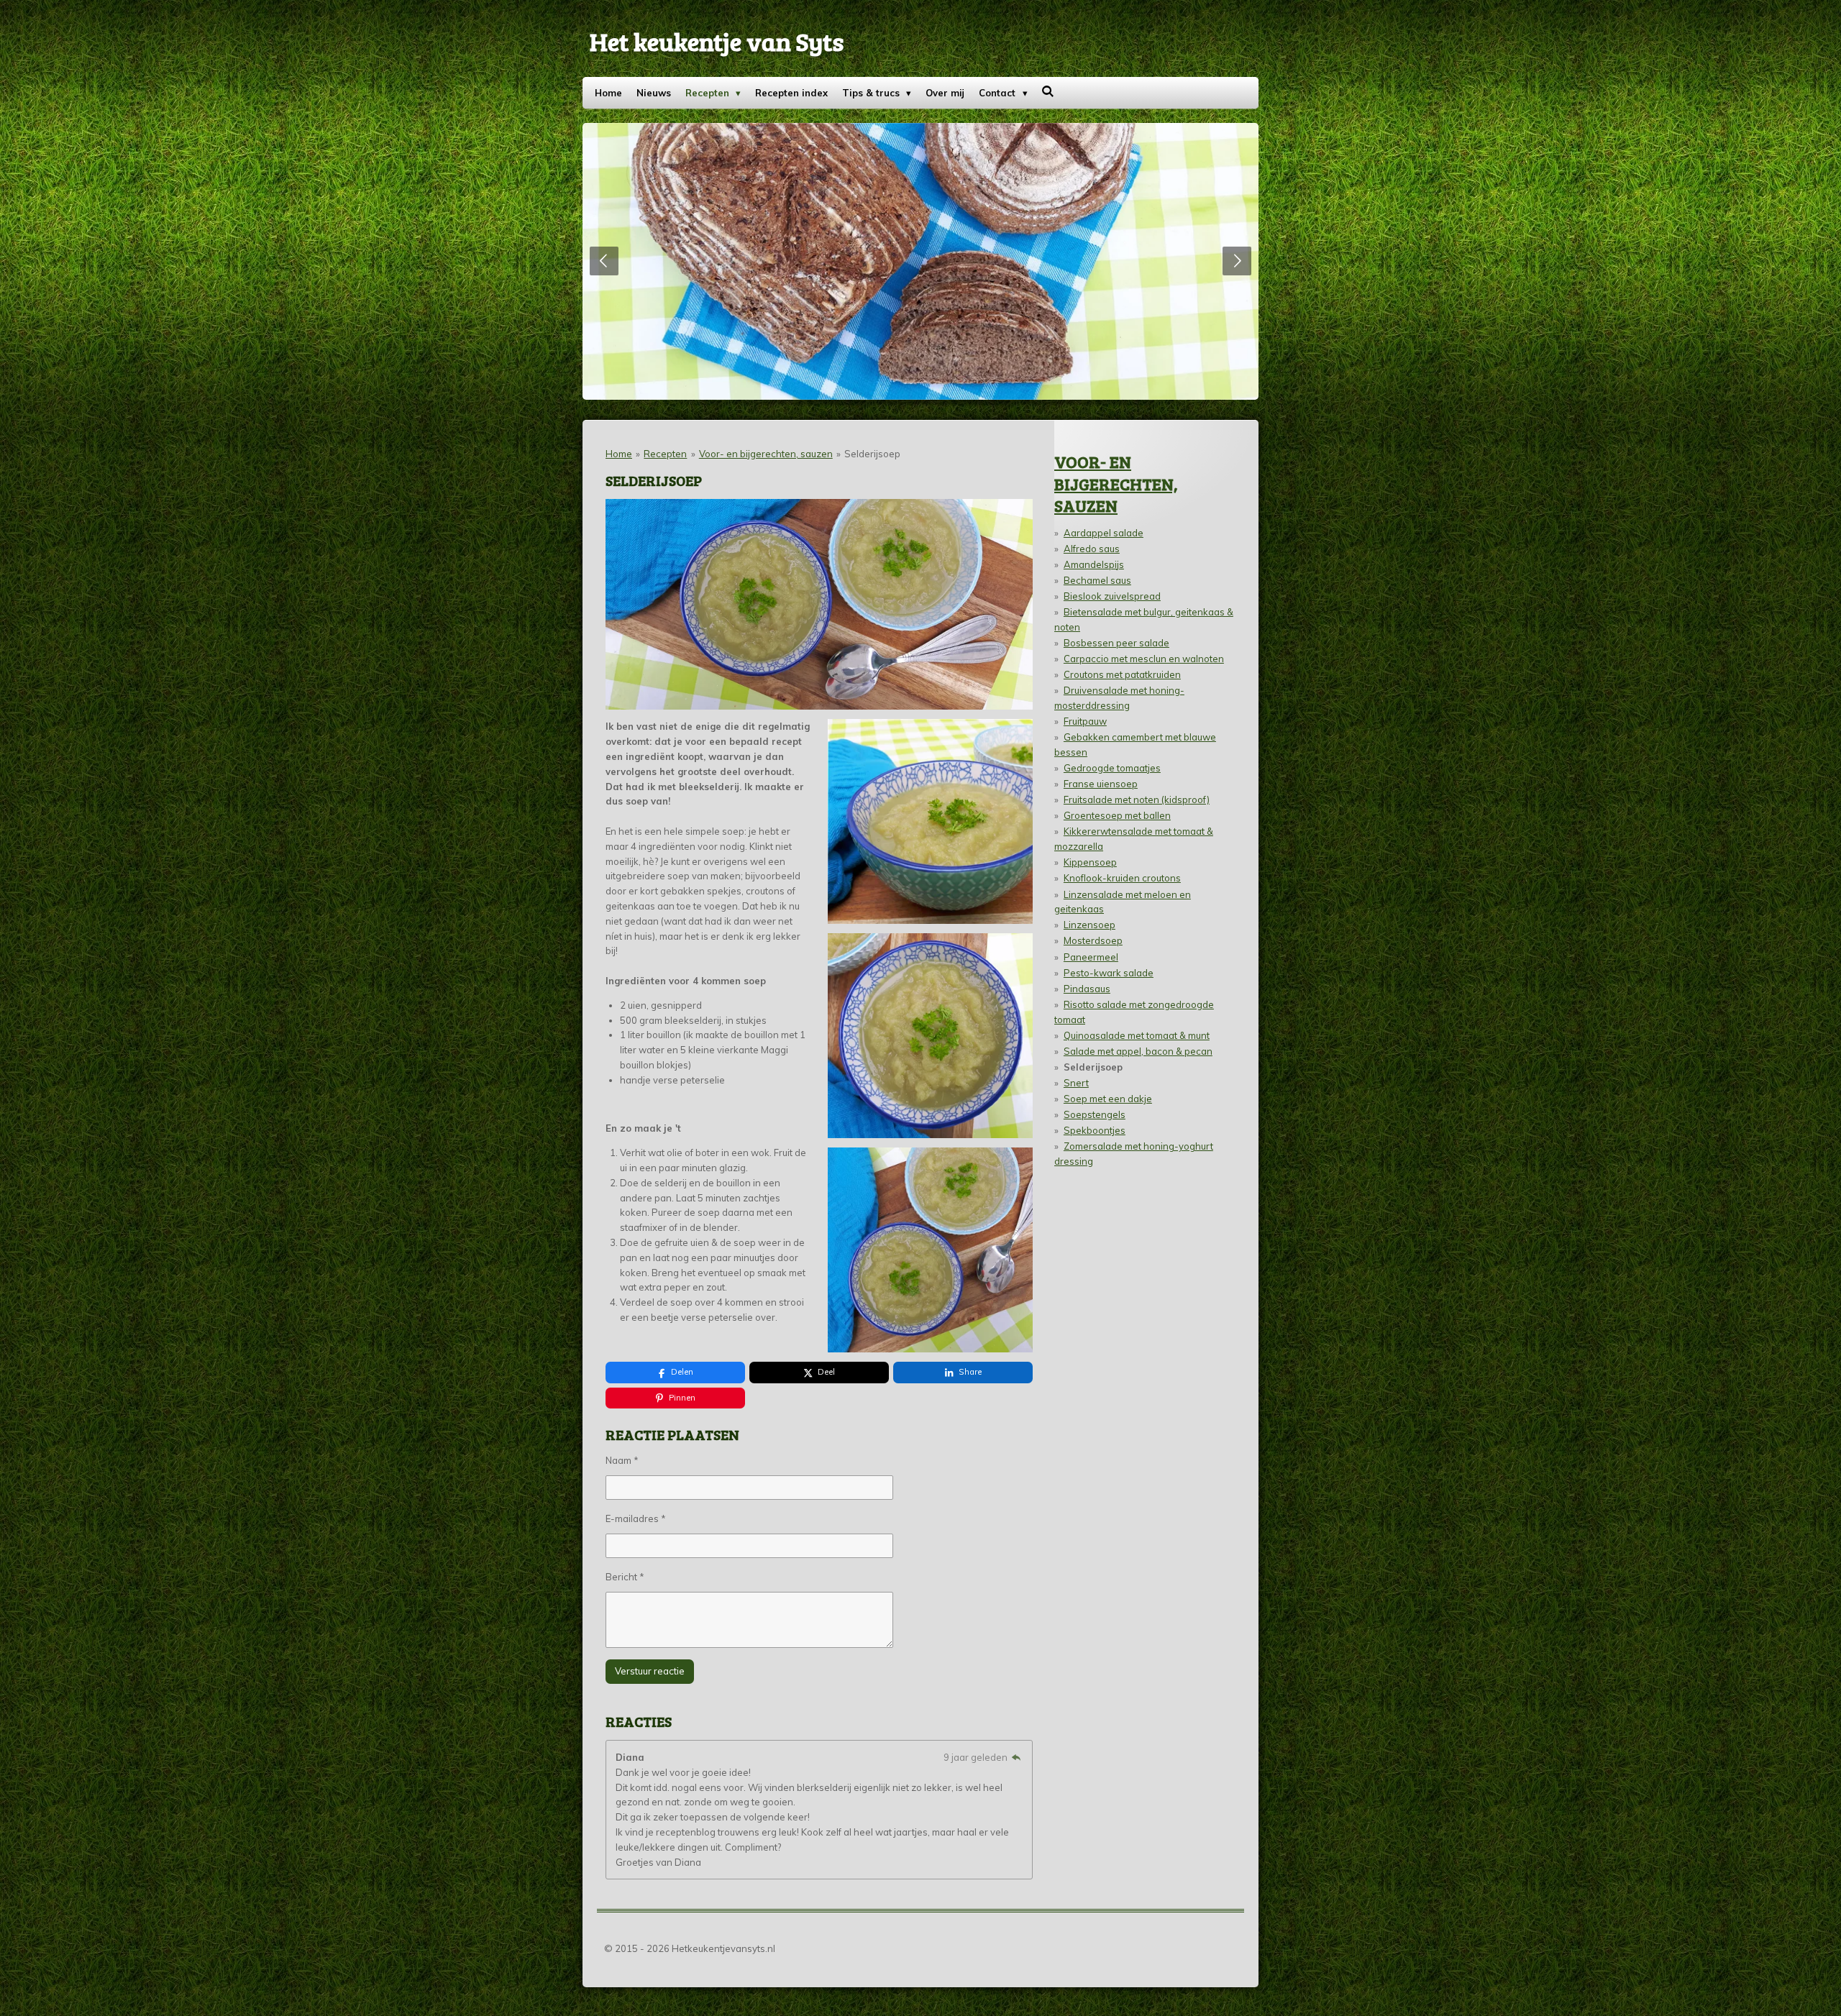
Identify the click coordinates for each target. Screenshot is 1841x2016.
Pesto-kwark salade (1109, 973)
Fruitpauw (1085, 721)
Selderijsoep (872, 454)
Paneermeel (1091, 957)
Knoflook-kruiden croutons (1122, 878)
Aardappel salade (1104, 533)
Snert (1076, 1083)
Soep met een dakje (1108, 1099)
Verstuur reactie (650, 1671)
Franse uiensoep (1101, 784)
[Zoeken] (1049, 91)
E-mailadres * (636, 1518)
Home (619, 454)
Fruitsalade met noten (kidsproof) (1137, 799)
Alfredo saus (1092, 549)
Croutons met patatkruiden (1122, 674)
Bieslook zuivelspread (1112, 596)
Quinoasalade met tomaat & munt (1137, 1035)
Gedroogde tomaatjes (1112, 768)
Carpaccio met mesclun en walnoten (1144, 659)
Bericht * (625, 1577)
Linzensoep (1089, 925)
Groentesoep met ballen (1117, 815)
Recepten (665, 454)
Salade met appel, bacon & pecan (1138, 1051)
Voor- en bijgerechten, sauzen (766, 454)
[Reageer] (1016, 1757)
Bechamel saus (1097, 580)
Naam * (622, 1460)
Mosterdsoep (1093, 940)
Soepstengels (1095, 1114)
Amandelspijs (1094, 564)
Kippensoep (1090, 862)
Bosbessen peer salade (1116, 643)
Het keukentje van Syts (717, 41)
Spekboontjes (1095, 1130)
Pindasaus (1087, 989)
